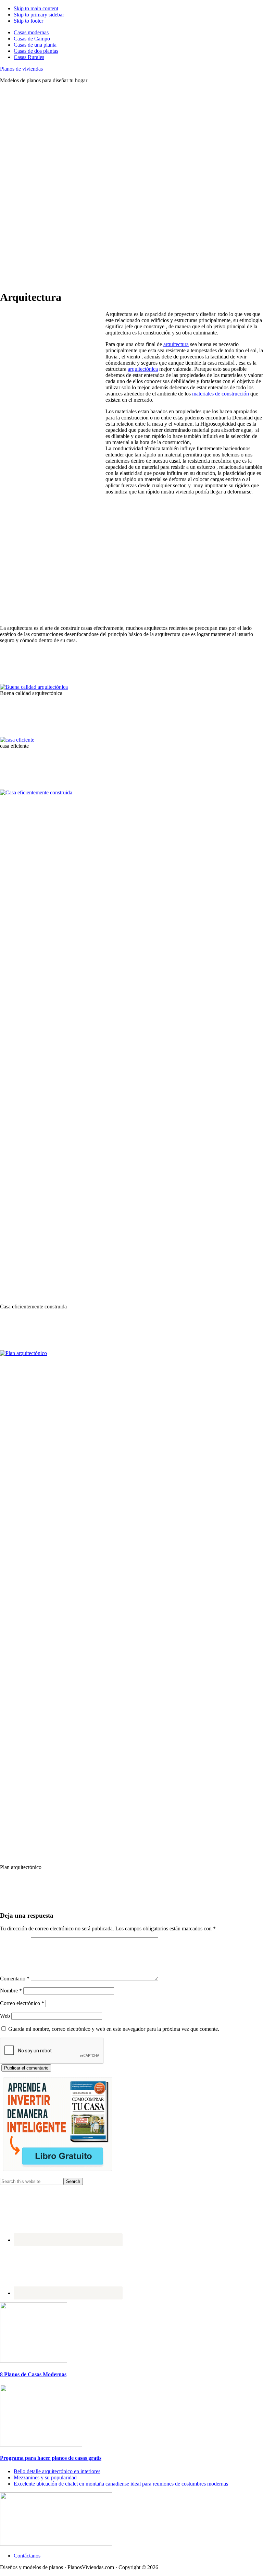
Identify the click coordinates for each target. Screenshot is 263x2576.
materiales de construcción (221, 394)
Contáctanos (27, 2556)
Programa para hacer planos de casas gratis (51, 2458)
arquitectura (176, 344)
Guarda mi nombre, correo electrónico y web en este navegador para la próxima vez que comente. (114, 2029)
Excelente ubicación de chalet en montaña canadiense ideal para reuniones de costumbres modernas (121, 2484)
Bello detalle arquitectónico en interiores (57, 2471)
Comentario (15, 1979)
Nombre (11, 1991)
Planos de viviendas (21, 69)
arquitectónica (143, 369)
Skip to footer (28, 21)
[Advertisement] (131, 137)
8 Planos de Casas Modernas (33, 2374)
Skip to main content (36, 8)
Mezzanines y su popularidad (45, 2477)
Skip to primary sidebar (39, 15)
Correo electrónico (22, 2003)
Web (5, 2016)
